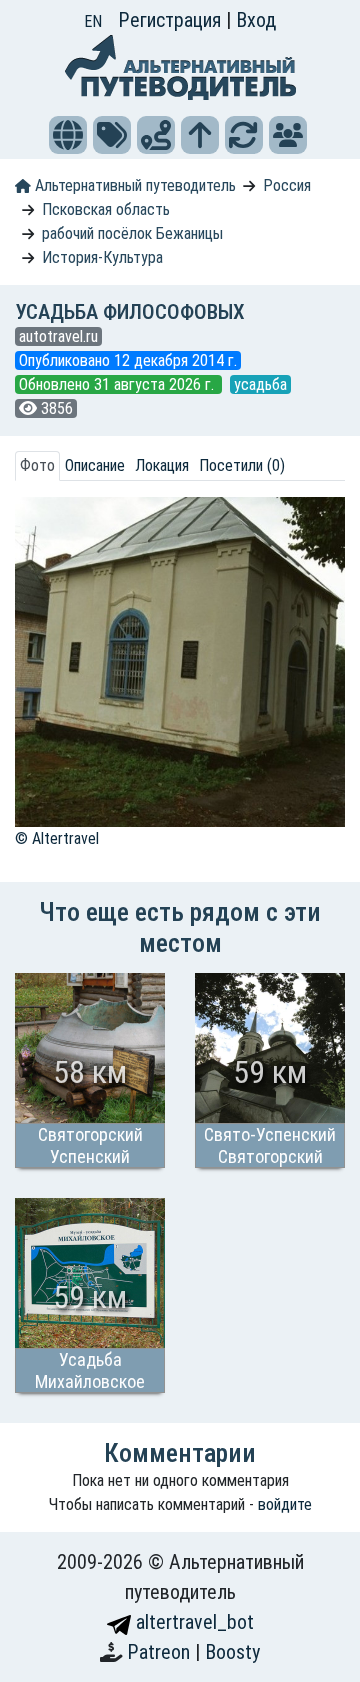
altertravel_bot (192, 1622)
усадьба (260, 384)
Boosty (232, 1652)
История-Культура (102, 257)
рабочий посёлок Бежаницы (132, 233)
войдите (285, 1504)
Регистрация (172, 20)
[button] (68, 135)
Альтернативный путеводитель (133, 185)
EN (93, 21)
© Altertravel (57, 838)
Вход (256, 20)
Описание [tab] (95, 465)
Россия (287, 185)
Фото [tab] (37, 465)
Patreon (161, 1652)
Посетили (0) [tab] (242, 465)
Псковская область (106, 209)
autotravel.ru (58, 336)
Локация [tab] (162, 465)
